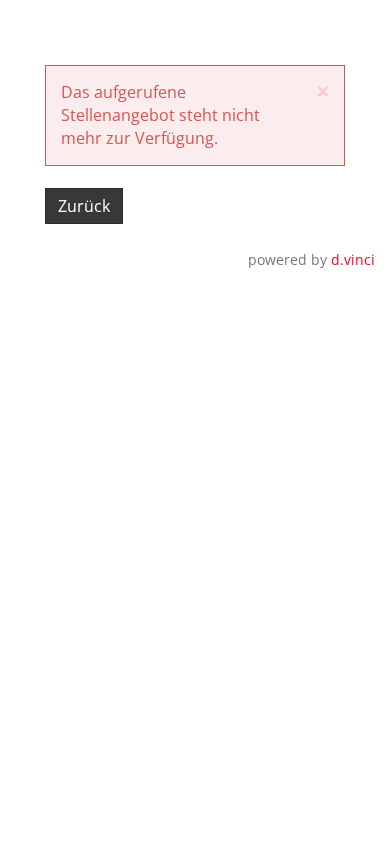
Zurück (84, 206)
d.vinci (353, 259)
